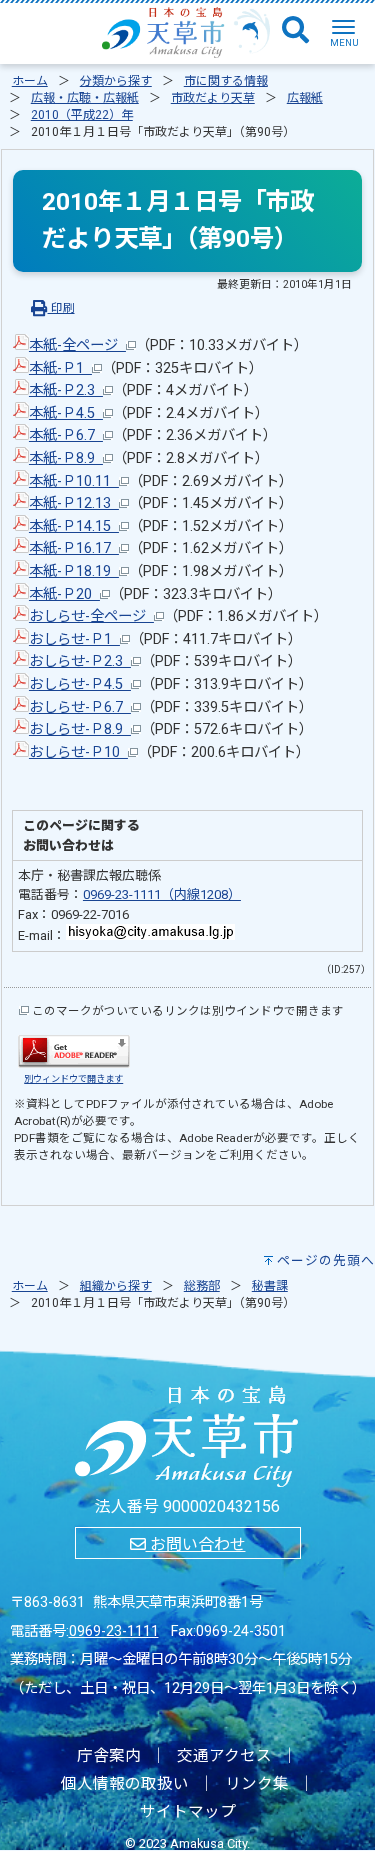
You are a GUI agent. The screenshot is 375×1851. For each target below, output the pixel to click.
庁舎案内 (109, 1756)
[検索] (295, 31)
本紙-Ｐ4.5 (66, 413)
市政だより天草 (213, 98)
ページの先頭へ (326, 1260)
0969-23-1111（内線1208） (162, 894)
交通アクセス (224, 1756)
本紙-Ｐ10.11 (74, 481)
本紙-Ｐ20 (64, 594)
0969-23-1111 (114, 1631)
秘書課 (270, 1286)
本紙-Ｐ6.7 (66, 435)
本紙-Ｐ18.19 (74, 571)
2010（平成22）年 (82, 115)
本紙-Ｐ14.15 (74, 526)
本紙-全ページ (77, 345)
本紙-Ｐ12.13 (74, 503)
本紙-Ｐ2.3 (66, 390)
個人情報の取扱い (125, 1784)
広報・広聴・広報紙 (85, 98)
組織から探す (116, 1286)
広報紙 (305, 98)
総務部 (202, 1286)
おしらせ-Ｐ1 (74, 639)
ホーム (30, 81)
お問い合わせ (196, 1544)
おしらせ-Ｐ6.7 (80, 707)
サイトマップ (188, 1812)
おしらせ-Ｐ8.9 (80, 729)
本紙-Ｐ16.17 (74, 548)
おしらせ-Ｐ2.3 (80, 661)
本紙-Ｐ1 (60, 368)
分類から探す (116, 81)
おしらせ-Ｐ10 (78, 752)
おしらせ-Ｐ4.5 (80, 684)
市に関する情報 (226, 81)
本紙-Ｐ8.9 (66, 458)
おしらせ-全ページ (91, 616)
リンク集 (257, 1784)
